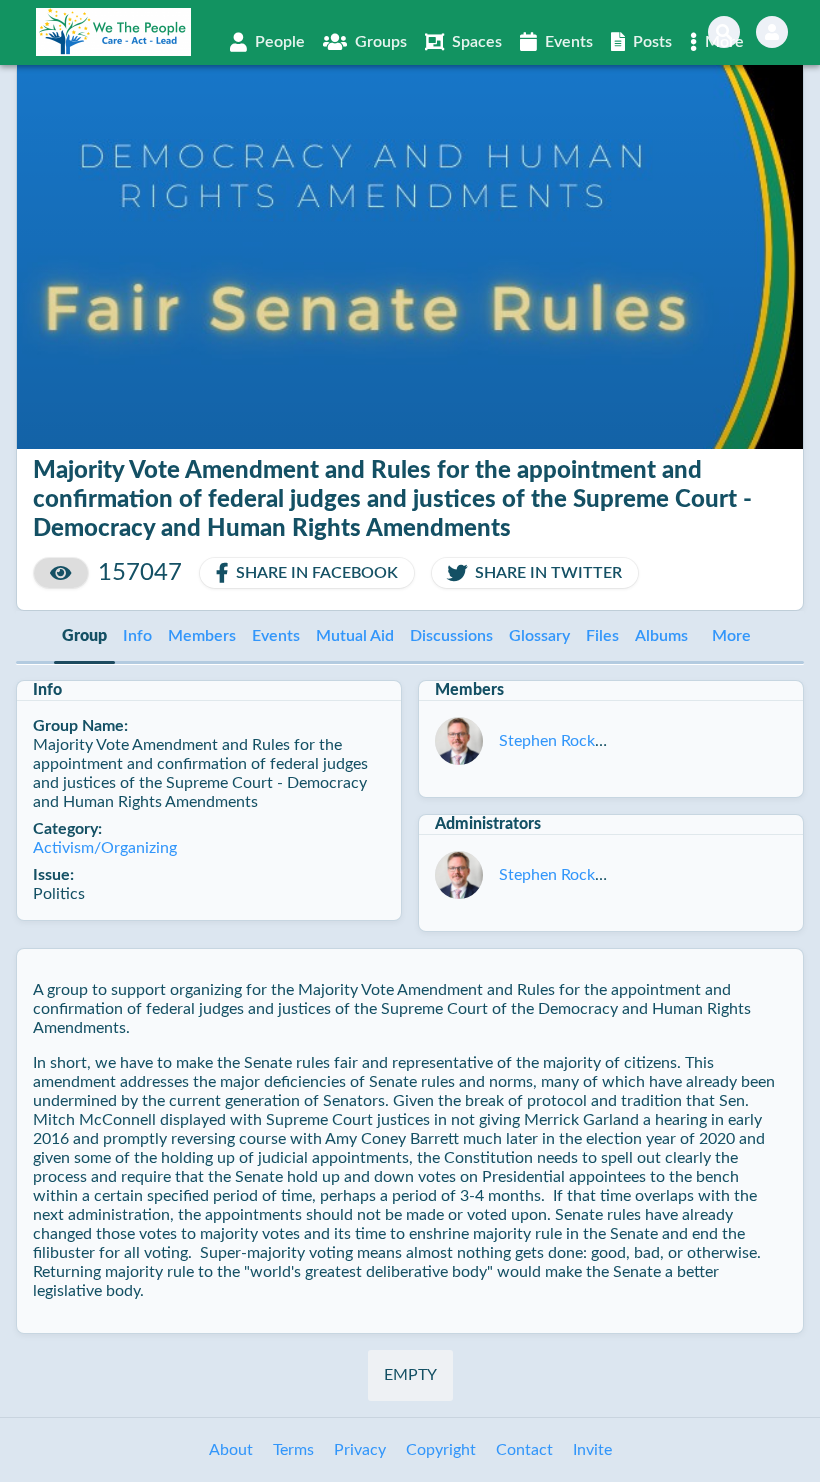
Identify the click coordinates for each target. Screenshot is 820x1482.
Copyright (441, 1450)
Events (276, 636)
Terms (293, 1450)
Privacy (360, 1450)
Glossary (539, 636)
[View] (61, 573)
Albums (661, 636)
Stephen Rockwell (561, 741)
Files (602, 636)
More (731, 636)
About (231, 1450)
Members (202, 636)
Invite (592, 1450)
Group (84, 636)
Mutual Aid (355, 636)
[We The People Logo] (113, 32)
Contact (524, 1450)
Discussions (451, 636)
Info (137, 636)
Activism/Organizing (105, 848)
